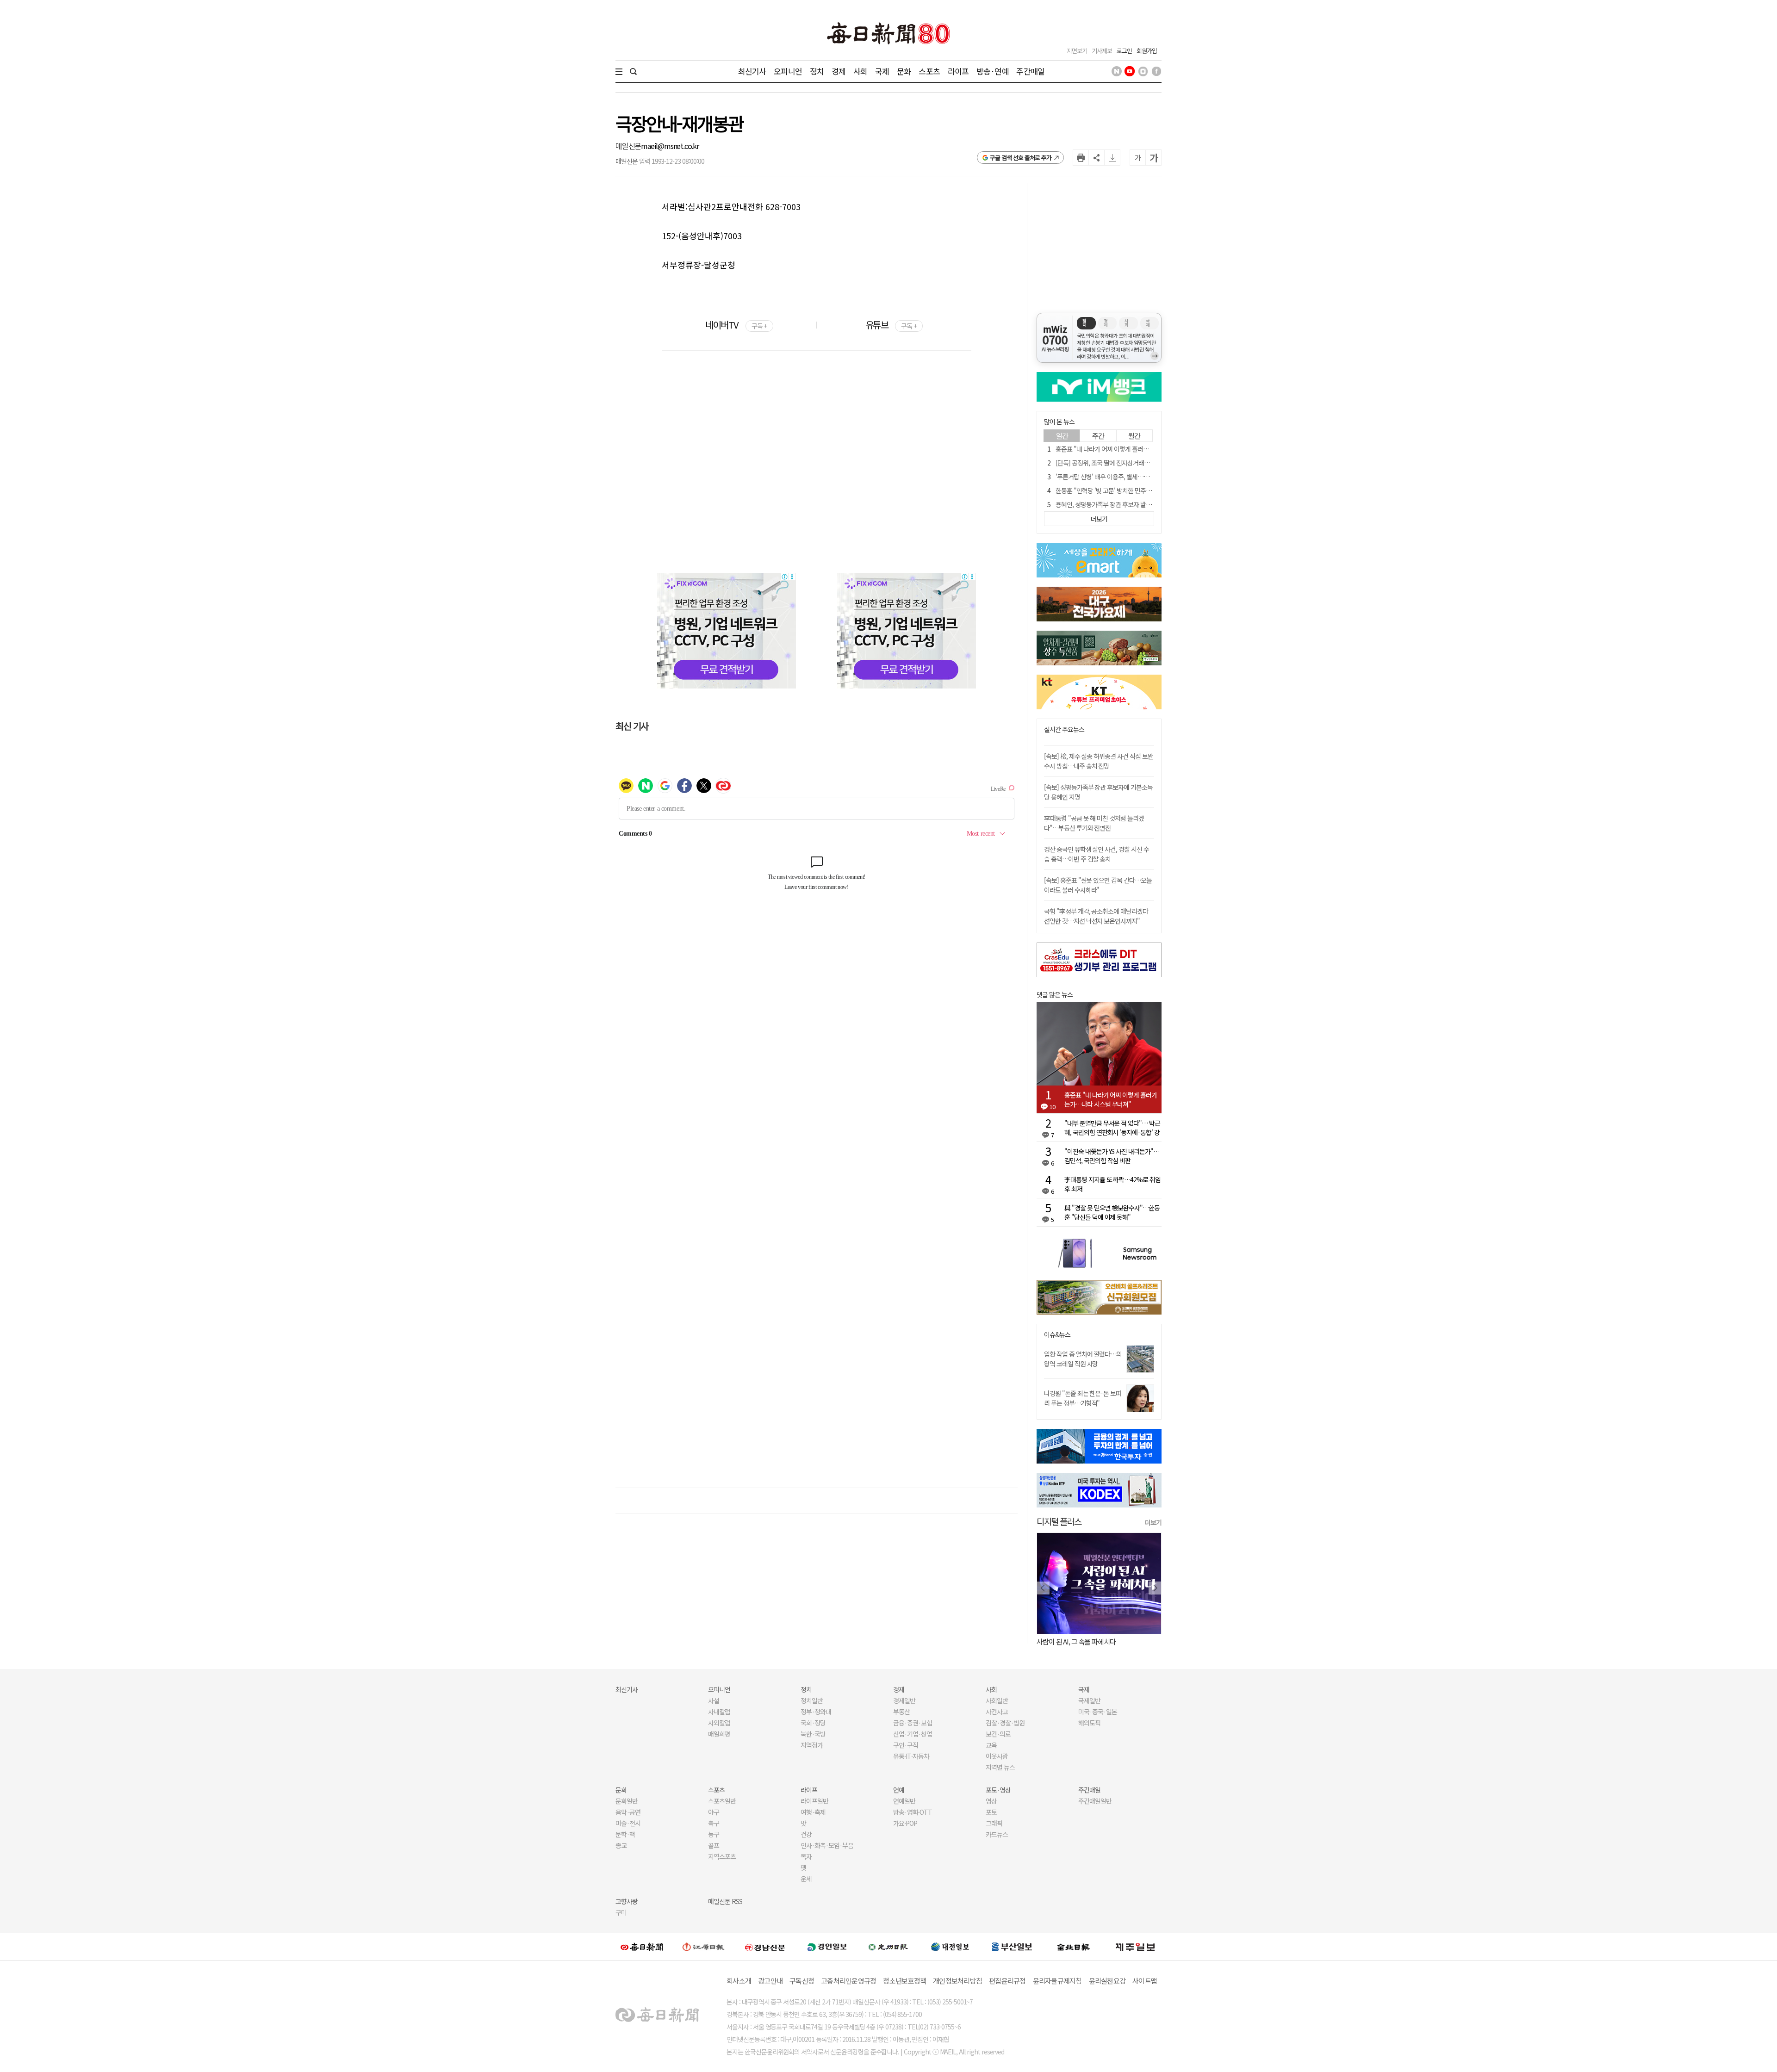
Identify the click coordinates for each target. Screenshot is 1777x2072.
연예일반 (904, 1801)
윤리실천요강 (1107, 1981)
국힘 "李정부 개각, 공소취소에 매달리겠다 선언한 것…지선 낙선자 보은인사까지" (1096, 916)
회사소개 (739, 1981)
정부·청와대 (816, 1712)
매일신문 (628, 146)
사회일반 (997, 1700)
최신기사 (752, 71)
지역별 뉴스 (1000, 1767)
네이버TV (736, 325)
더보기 (1153, 1522)
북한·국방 (813, 1734)
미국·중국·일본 (1098, 1712)
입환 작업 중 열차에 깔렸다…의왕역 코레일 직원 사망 (1083, 1359)
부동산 (901, 1712)
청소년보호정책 (904, 1981)
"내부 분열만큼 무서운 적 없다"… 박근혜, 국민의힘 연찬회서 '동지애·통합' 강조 (1112, 1128)
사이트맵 (1145, 1981)
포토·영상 (998, 1790)
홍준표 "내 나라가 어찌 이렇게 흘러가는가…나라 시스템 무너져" (1136, 449)
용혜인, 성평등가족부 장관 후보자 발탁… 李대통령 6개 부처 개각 (1136, 504)
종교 (621, 1845)
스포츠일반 (722, 1801)
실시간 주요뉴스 (1064, 729)
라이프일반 (814, 1801)
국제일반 (1089, 1700)
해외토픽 (1089, 1723)
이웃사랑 (997, 1756)
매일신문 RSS (725, 1901)
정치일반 (812, 1700)
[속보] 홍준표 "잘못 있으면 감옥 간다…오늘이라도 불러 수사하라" (1098, 885)
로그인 (1124, 51)
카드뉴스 (997, 1834)
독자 (806, 1856)
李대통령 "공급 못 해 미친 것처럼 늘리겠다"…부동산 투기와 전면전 (1094, 823)
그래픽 (994, 1823)
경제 (839, 71)
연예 (899, 1790)
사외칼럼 (719, 1723)
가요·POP (905, 1823)
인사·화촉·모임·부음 (827, 1845)
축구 (714, 1823)
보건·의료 (998, 1734)
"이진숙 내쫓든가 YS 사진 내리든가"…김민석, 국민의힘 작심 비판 (1112, 1156)
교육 (991, 1745)
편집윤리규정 (1007, 1981)
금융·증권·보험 (913, 1723)
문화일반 (627, 1801)
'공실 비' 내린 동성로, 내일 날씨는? (1128, 1641)
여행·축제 (813, 1812)
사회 (860, 71)
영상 (991, 1801)
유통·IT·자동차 (911, 1756)
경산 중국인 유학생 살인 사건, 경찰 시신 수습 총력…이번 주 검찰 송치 (1097, 854)
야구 (714, 1812)
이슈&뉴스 (1057, 1335)
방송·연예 (993, 71)
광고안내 (770, 1981)
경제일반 (904, 1700)
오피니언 (788, 71)
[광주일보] (888, 1947)
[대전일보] (950, 1947)
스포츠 (929, 71)
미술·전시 (628, 1823)
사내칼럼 (719, 1712)
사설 (714, 1700)
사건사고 (997, 1712)
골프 (714, 1845)
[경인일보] (827, 1946)
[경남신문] (765, 1946)
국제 (882, 71)
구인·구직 (906, 1745)
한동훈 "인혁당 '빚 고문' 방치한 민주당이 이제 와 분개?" (1125, 490)
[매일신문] (642, 1947)
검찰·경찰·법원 (1005, 1723)
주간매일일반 (1095, 1801)
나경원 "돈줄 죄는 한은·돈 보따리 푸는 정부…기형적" (1083, 1398)
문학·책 (625, 1834)
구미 (621, 1912)
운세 (806, 1879)
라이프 (958, 71)
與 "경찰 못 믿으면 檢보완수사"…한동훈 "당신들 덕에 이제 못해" (1112, 1212)
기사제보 (1102, 51)
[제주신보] (1135, 1947)
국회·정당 (813, 1723)
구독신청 (802, 1981)
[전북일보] (1073, 1947)
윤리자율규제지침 (1057, 1981)
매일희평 (719, 1734)
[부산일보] (1012, 1947)
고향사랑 (627, 1901)
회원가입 (1147, 51)
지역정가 (812, 1745)
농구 (714, 1834)
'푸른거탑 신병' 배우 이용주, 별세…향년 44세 (1112, 477)
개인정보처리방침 (957, 1981)
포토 (991, 1812)
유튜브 (891, 325)
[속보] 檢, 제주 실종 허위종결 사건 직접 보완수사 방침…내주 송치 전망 (1099, 761)
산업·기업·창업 (913, 1734)
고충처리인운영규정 (848, 1981)
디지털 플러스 (1059, 1521)
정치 (817, 71)
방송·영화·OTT (913, 1812)
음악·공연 (628, 1812)
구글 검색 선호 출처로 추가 (1021, 158)
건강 (806, 1834)
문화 (904, 71)
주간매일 (1030, 71)
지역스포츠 (722, 1856)
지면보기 (1077, 51)
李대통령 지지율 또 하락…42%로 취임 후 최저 (1112, 1184)
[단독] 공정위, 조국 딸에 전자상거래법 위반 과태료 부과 (1124, 463)
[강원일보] (703, 1947)
